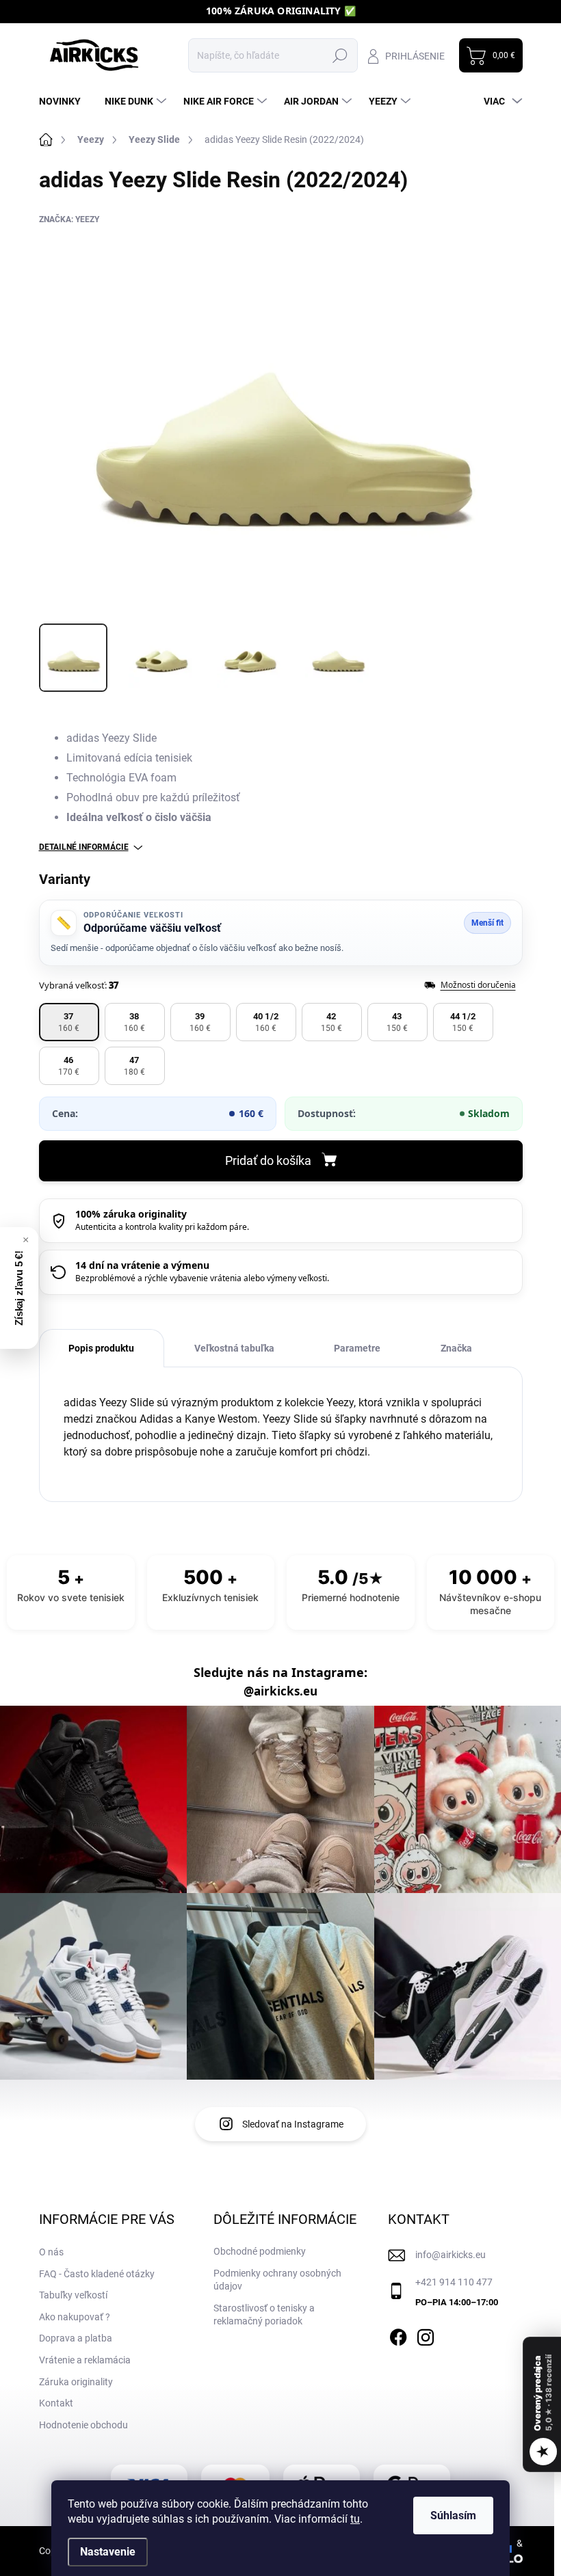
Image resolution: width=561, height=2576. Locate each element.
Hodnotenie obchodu (83, 2425)
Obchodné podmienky (260, 2251)
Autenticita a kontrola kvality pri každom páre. (162, 1227)
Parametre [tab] (357, 1348)
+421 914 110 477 (454, 2282)
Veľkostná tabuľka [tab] (234, 1348)
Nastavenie (108, 2552)
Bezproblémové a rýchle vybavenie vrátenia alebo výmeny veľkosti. (202, 1278)
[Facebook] (398, 2335)
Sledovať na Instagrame (293, 2124)
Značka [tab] (456, 1348)
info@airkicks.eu (451, 2255)
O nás (51, 2252)
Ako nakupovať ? (75, 2317)
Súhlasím (453, 2515)
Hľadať (340, 55)
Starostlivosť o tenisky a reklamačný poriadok (264, 2315)
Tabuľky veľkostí (73, 2295)
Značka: (69, 219)
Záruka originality (76, 2382)
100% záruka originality (131, 1214)
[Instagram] (426, 2335)
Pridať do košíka (268, 1160)
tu (355, 2519)
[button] (69, 1022)
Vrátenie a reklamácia (85, 2360)
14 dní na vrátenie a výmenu (142, 1265)
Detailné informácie (84, 847)
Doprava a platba (76, 2338)
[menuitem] (65, 101)
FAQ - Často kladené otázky (97, 2274)
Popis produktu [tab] (101, 1348)
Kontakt (56, 2403)
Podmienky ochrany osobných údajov (277, 2280)
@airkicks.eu (280, 1691)
